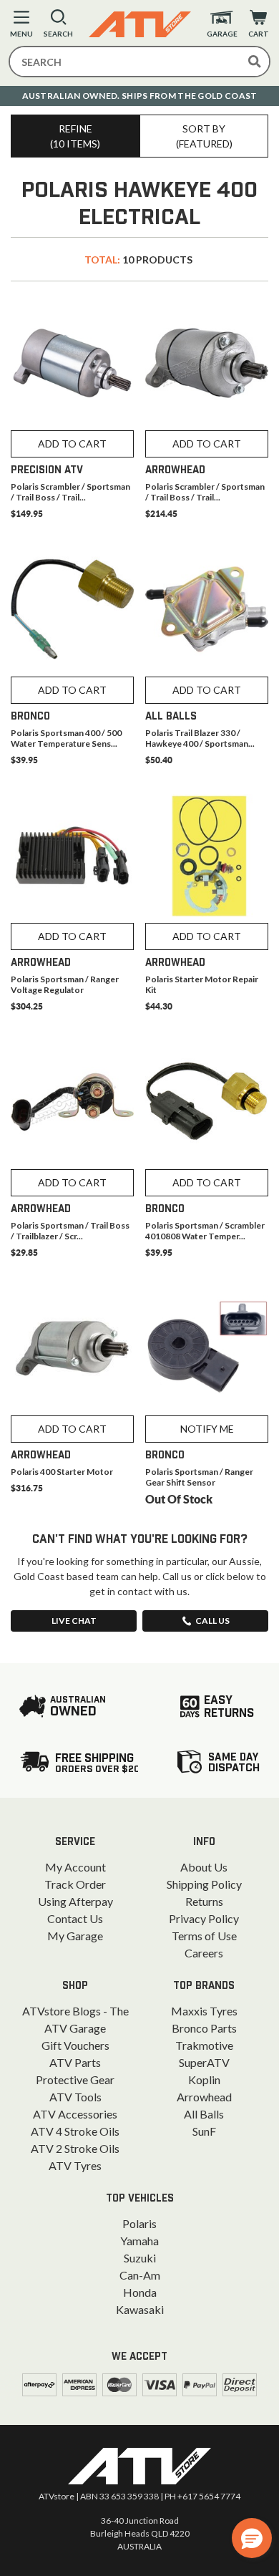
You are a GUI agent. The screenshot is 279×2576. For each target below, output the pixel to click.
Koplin (204, 2079)
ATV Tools (75, 2097)
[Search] (255, 62)
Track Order (75, 1884)
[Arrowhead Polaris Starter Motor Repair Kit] (207, 856)
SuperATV (204, 2062)
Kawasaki (140, 2309)
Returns (204, 1901)
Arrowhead (204, 2097)
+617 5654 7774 (209, 2496)
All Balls (204, 2114)
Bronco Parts (204, 2028)
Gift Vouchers (75, 2045)
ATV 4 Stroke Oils (75, 2131)
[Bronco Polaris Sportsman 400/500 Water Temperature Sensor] (72, 609)
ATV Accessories (75, 2114)
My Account (75, 1867)
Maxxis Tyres (204, 2011)
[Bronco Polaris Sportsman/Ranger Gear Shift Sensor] (207, 1348)
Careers (204, 1953)
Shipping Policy (204, 1884)
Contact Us (75, 1918)
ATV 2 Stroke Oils (75, 2148)
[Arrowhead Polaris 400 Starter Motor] (72, 1348)
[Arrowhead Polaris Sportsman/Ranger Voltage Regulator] (72, 856)
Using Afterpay (75, 1901)
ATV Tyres (75, 2165)
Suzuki (140, 2258)
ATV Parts (75, 2062)
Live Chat (74, 1621)
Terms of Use (204, 1936)
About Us (204, 1867)
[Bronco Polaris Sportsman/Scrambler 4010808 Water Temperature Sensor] (207, 1102)
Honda (140, 2292)
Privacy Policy (204, 1918)
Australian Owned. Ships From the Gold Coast (140, 96)
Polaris (139, 2223)
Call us (212, 1621)
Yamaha (139, 2241)
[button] (252, 2538)
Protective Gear (75, 2079)
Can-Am (140, 2275)
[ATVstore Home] (139, 2466)
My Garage (75, 1936)
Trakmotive (204, 2045)
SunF (204, 2131)
